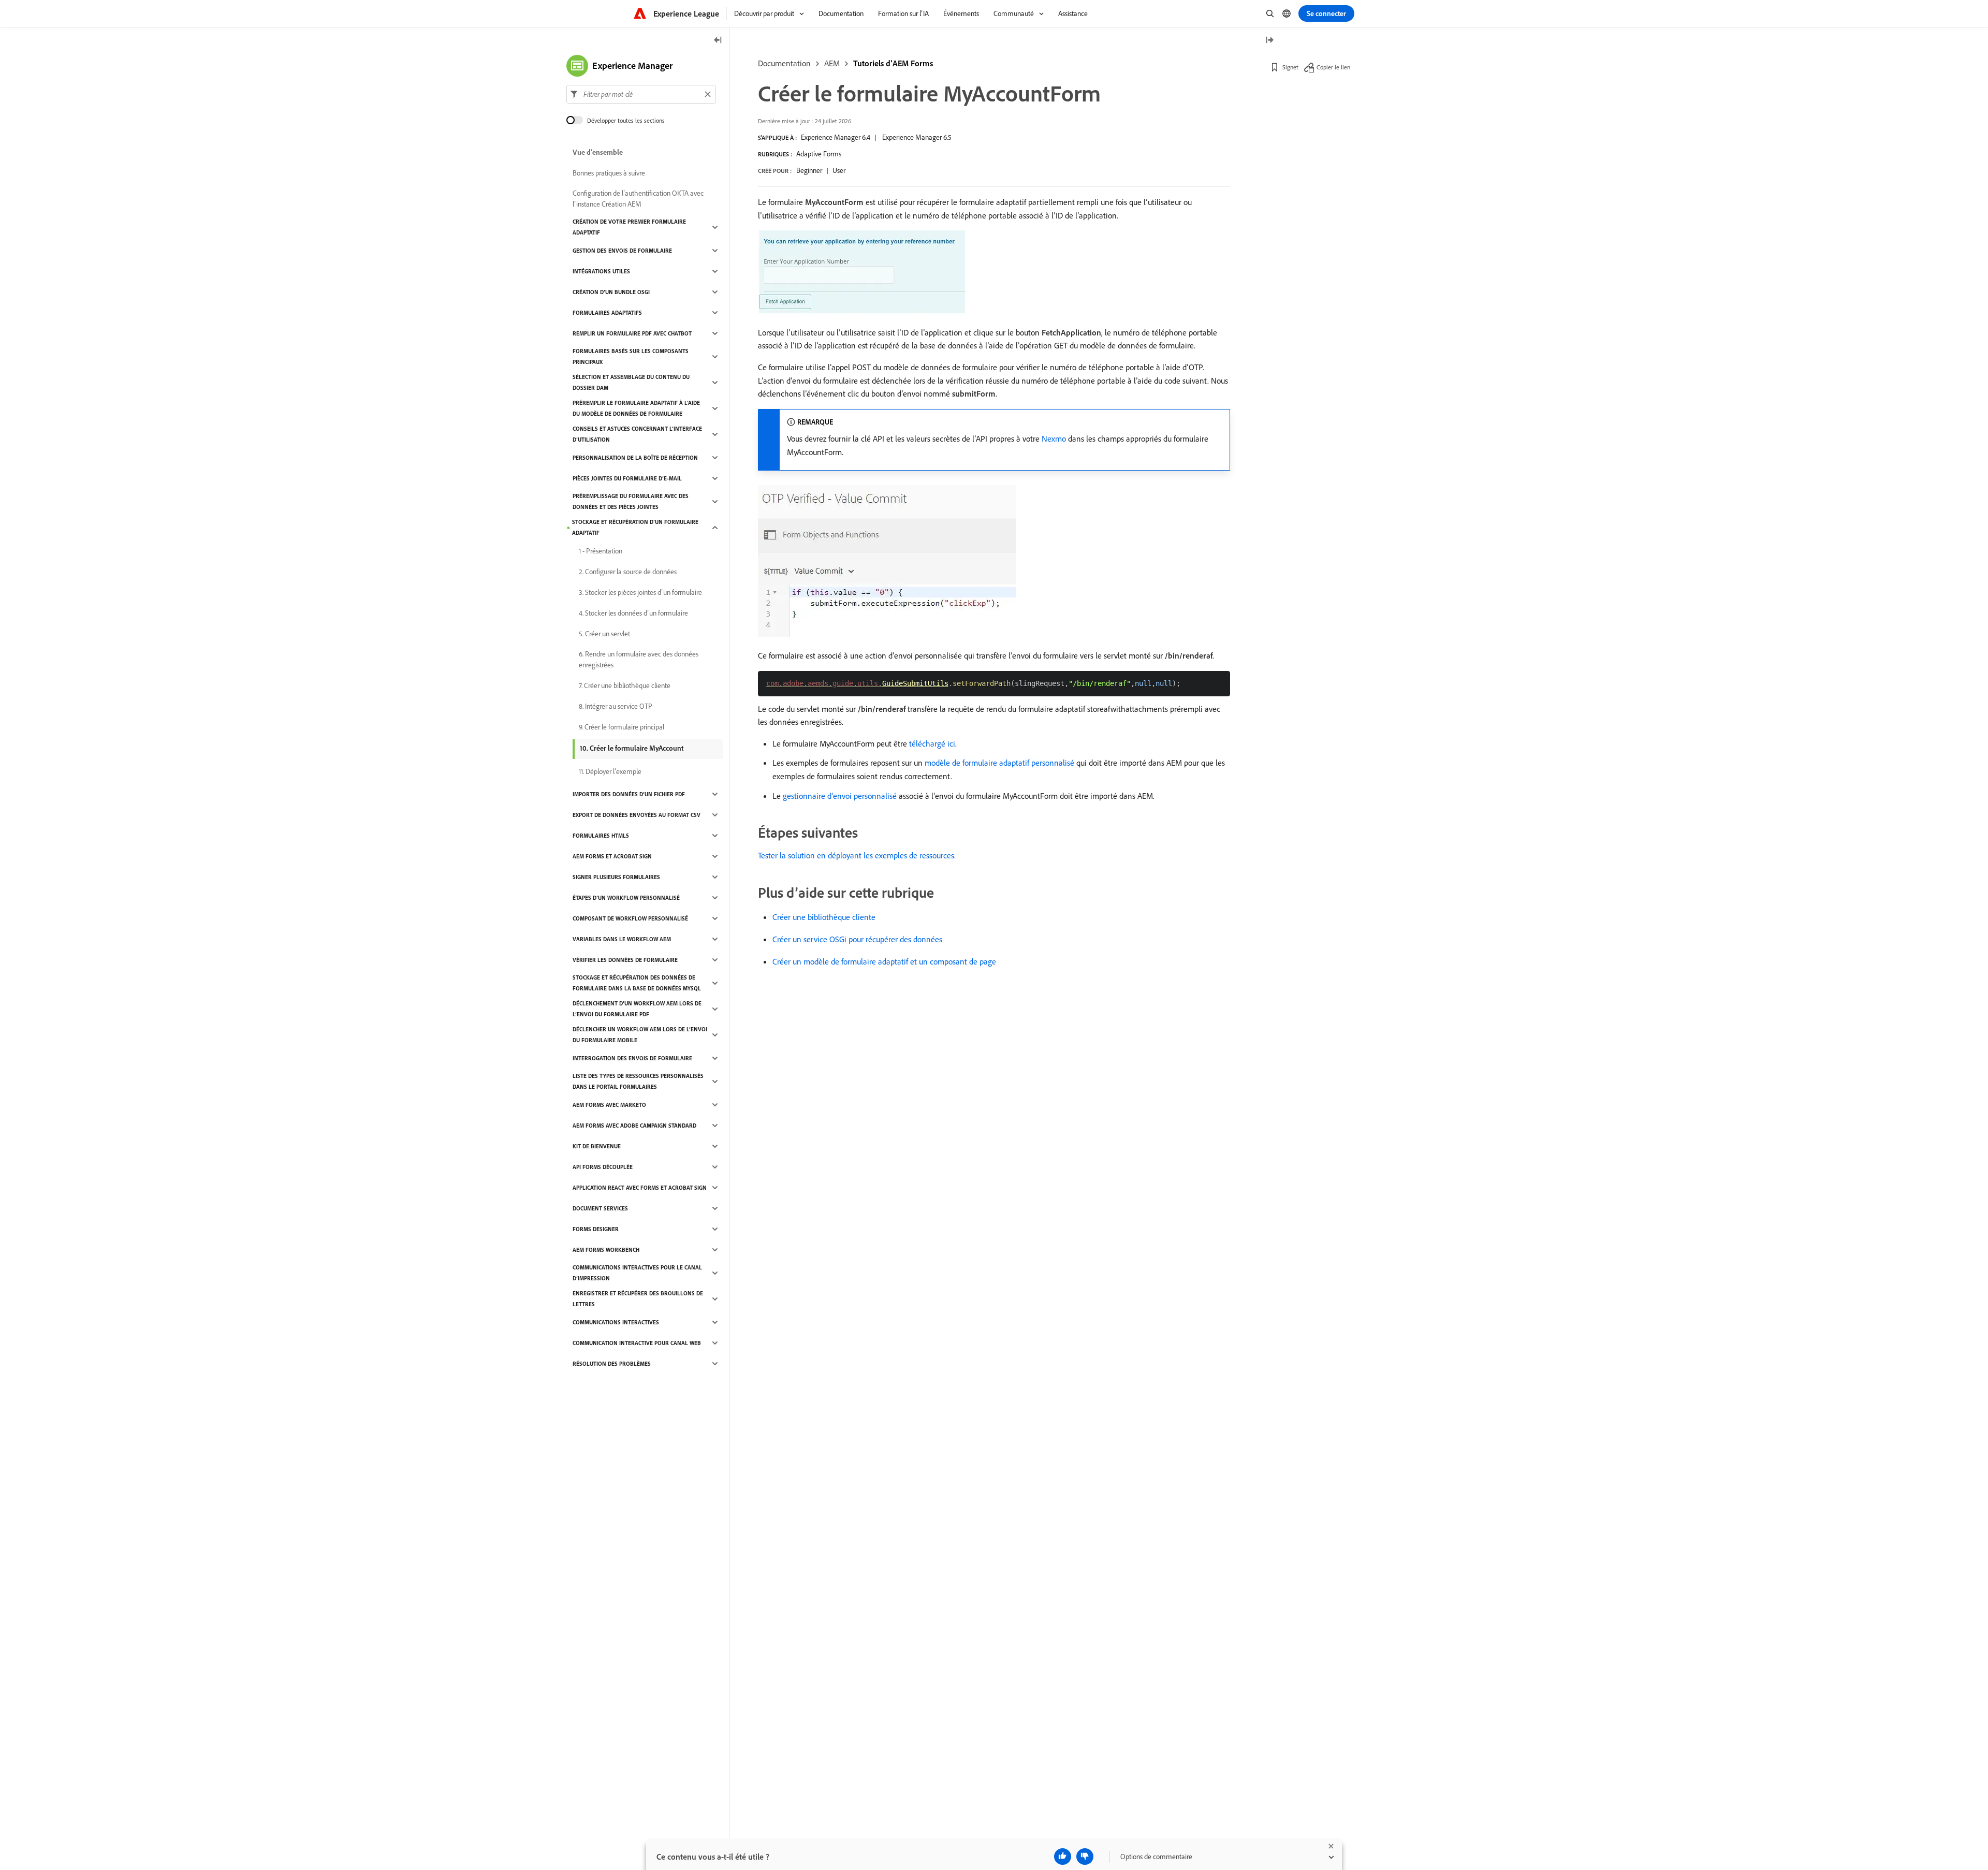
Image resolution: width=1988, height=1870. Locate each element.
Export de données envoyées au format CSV (637, 815)
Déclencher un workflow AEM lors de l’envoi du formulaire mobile (640, 1035)
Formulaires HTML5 (601, 836)
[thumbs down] (1085, 1857)
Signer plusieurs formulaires (616, 877)
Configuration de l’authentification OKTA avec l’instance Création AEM (638, 199)
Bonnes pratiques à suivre (609, 173)
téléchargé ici (932, 743)
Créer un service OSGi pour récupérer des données (857, 939)
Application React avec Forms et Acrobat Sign (640, 1188)
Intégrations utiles (601, 271)
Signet (1290, 67)
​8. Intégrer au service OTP (616, 706)
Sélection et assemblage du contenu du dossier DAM (631, 382)
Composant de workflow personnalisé (630, 918)
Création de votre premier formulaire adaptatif (629, 227)
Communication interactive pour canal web (637, 1343)
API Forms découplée (603, 1167)
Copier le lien (1333, 67)
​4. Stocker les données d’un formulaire (633, 613)
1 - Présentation (601, 551)
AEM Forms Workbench (606, 1250)
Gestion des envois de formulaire (622, 251)
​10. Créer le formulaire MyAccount (632, 748)
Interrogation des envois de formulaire (632, 1058)
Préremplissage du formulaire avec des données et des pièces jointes (631, 501)
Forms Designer (596, 1229)
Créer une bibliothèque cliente (824, 917)
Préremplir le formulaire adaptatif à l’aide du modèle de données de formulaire (636, 408)
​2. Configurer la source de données (628, 572)
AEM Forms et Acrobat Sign (612, 856)
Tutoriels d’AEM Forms (893, 63)
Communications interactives (616, 1322)
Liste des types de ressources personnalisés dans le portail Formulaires (638, 1081)
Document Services (600, 1208)
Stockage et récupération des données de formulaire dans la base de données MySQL (637, 983)
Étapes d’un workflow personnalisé (626, 898)
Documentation (784, 63)
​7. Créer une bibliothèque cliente (625, 685)
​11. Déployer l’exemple (610, 771)
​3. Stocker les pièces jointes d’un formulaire (640, 592)
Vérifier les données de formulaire (625, 960)
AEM (832, 63)
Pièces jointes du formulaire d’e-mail (627, 478)
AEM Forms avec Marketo (609, 1105)
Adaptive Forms (819, 154)
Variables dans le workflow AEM (622, 939)
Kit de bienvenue (597, 1146)
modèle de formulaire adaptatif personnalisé (999, 763)
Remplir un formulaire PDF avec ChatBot (632, 333)
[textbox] (641, 94)
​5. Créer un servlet (604, 634)
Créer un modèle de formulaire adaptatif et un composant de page (884, 961)
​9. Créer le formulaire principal (622, 727)
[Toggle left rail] (718, 41)
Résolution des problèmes (612, 1364)
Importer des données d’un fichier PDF (629, 794)
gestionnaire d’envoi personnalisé (840, 796)
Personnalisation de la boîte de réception (635, 458)
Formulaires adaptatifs (607, 313)
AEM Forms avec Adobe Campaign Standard (634, 1126)
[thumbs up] (1063, 1857)
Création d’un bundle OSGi (611, 292)
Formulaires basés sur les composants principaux (631, 356)
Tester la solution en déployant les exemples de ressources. (857, 855)
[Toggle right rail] (1269, 41)
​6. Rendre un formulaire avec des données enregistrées (639, 659)
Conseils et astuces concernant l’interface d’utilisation (637, 434)
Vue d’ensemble (598, 152)
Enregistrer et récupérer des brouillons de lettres (638, 1299)
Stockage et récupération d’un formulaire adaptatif (635, 527)
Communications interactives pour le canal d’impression (637, 1273)
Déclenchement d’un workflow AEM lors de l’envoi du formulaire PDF (637, 1009)
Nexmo (1054, 439)
